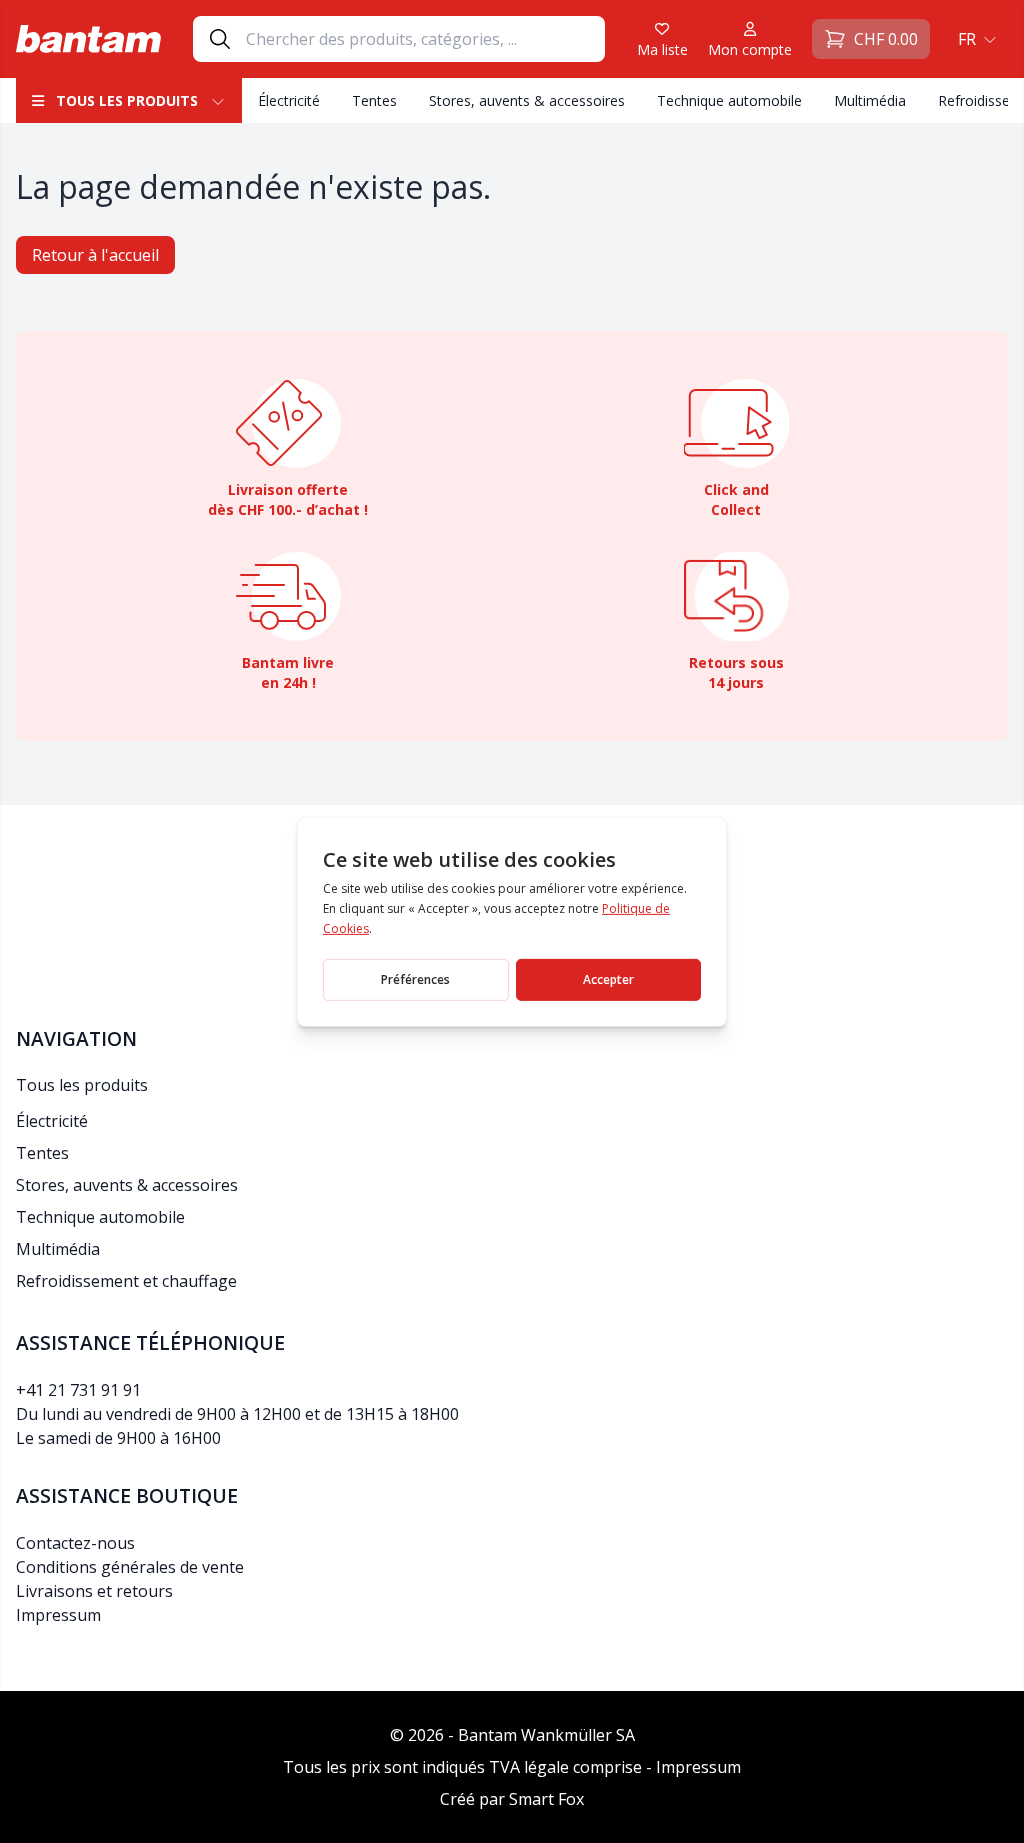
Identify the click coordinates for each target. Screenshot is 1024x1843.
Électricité (289, 100)
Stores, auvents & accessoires (527, 100)
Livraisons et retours (94, 1591)
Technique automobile (729, 100)
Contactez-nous (75, 1543)
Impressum (58, 1615)
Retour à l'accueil (95, 255)
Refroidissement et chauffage (126, 1281)
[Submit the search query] (220, 39)
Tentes (374, 100)
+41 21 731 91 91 (78, 1390)
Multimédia (870, 100)
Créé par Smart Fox (512, 1799)
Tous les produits (127, 100)
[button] (975, 39)
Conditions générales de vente (130, 1567)
